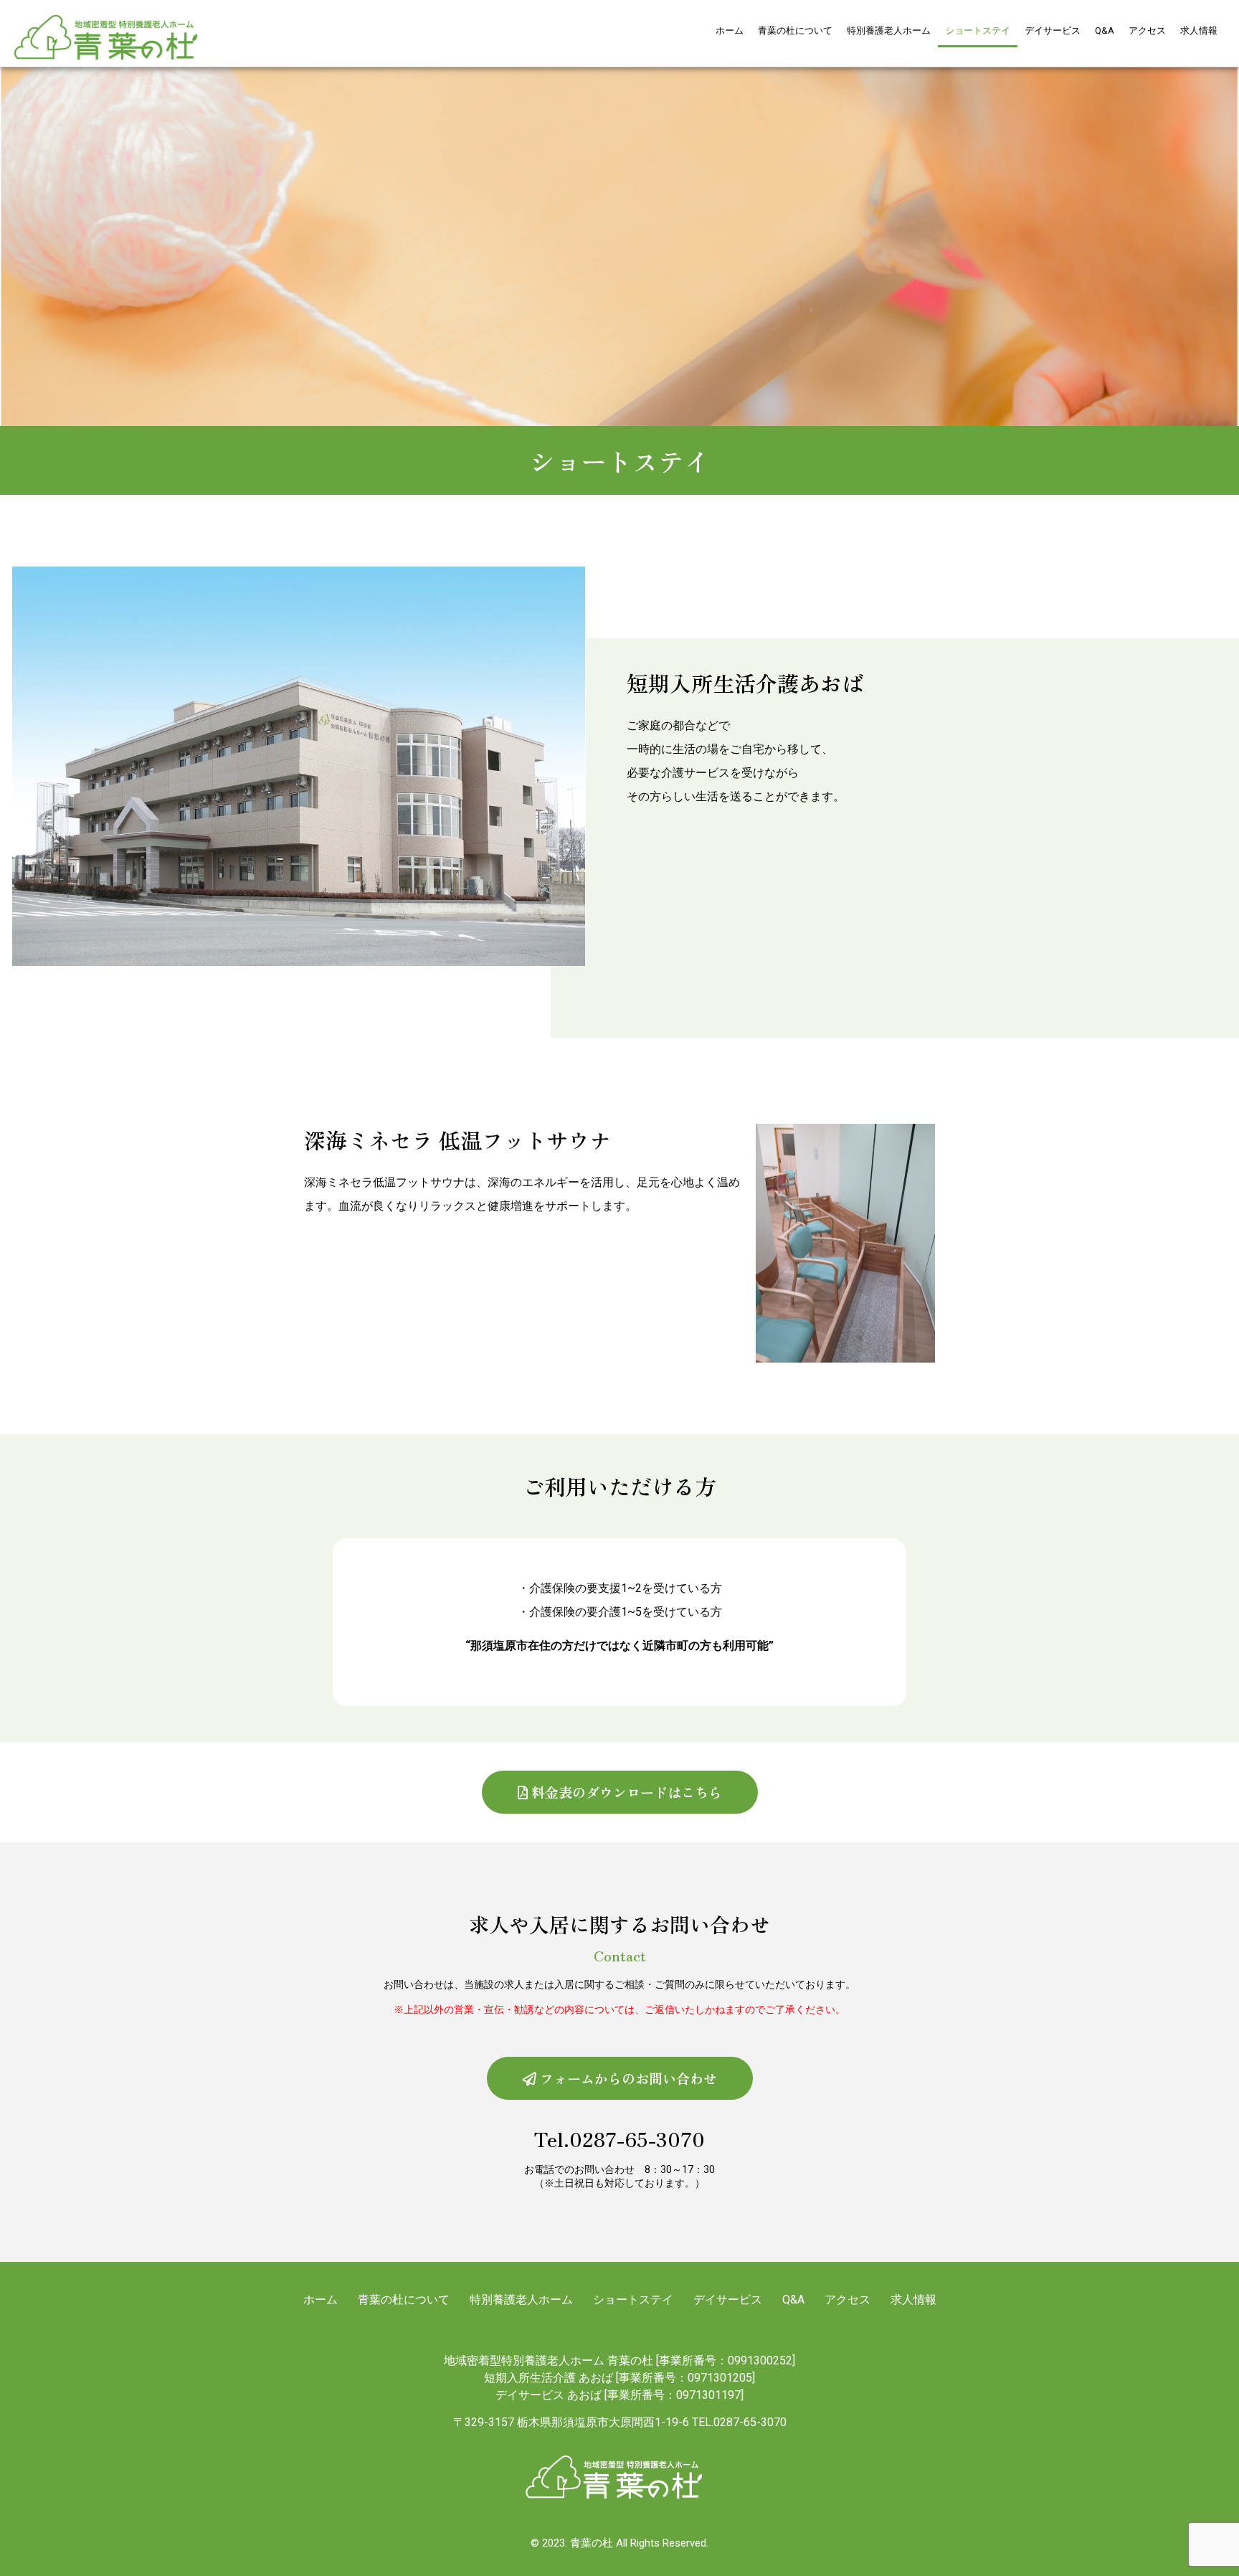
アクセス (1147, 30)
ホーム (730, 30)
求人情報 (1199, 30)
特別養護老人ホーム (889, 30)
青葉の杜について (795, 30)
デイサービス (1053, 30)
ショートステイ (978, 30)
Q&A (1105, 30)
